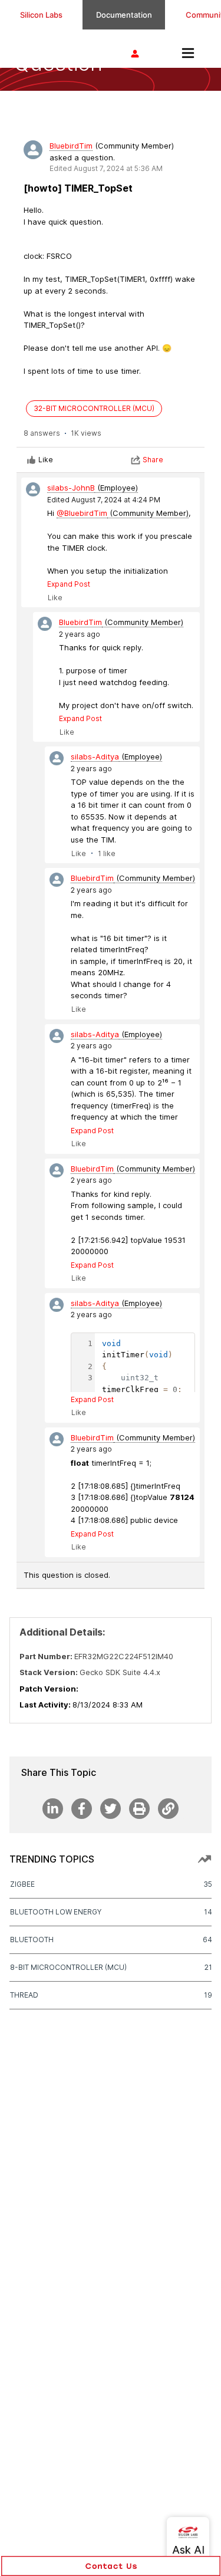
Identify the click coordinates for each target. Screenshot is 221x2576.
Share (153, 460)
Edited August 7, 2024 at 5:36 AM (106, 168)
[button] (111, 2566)
